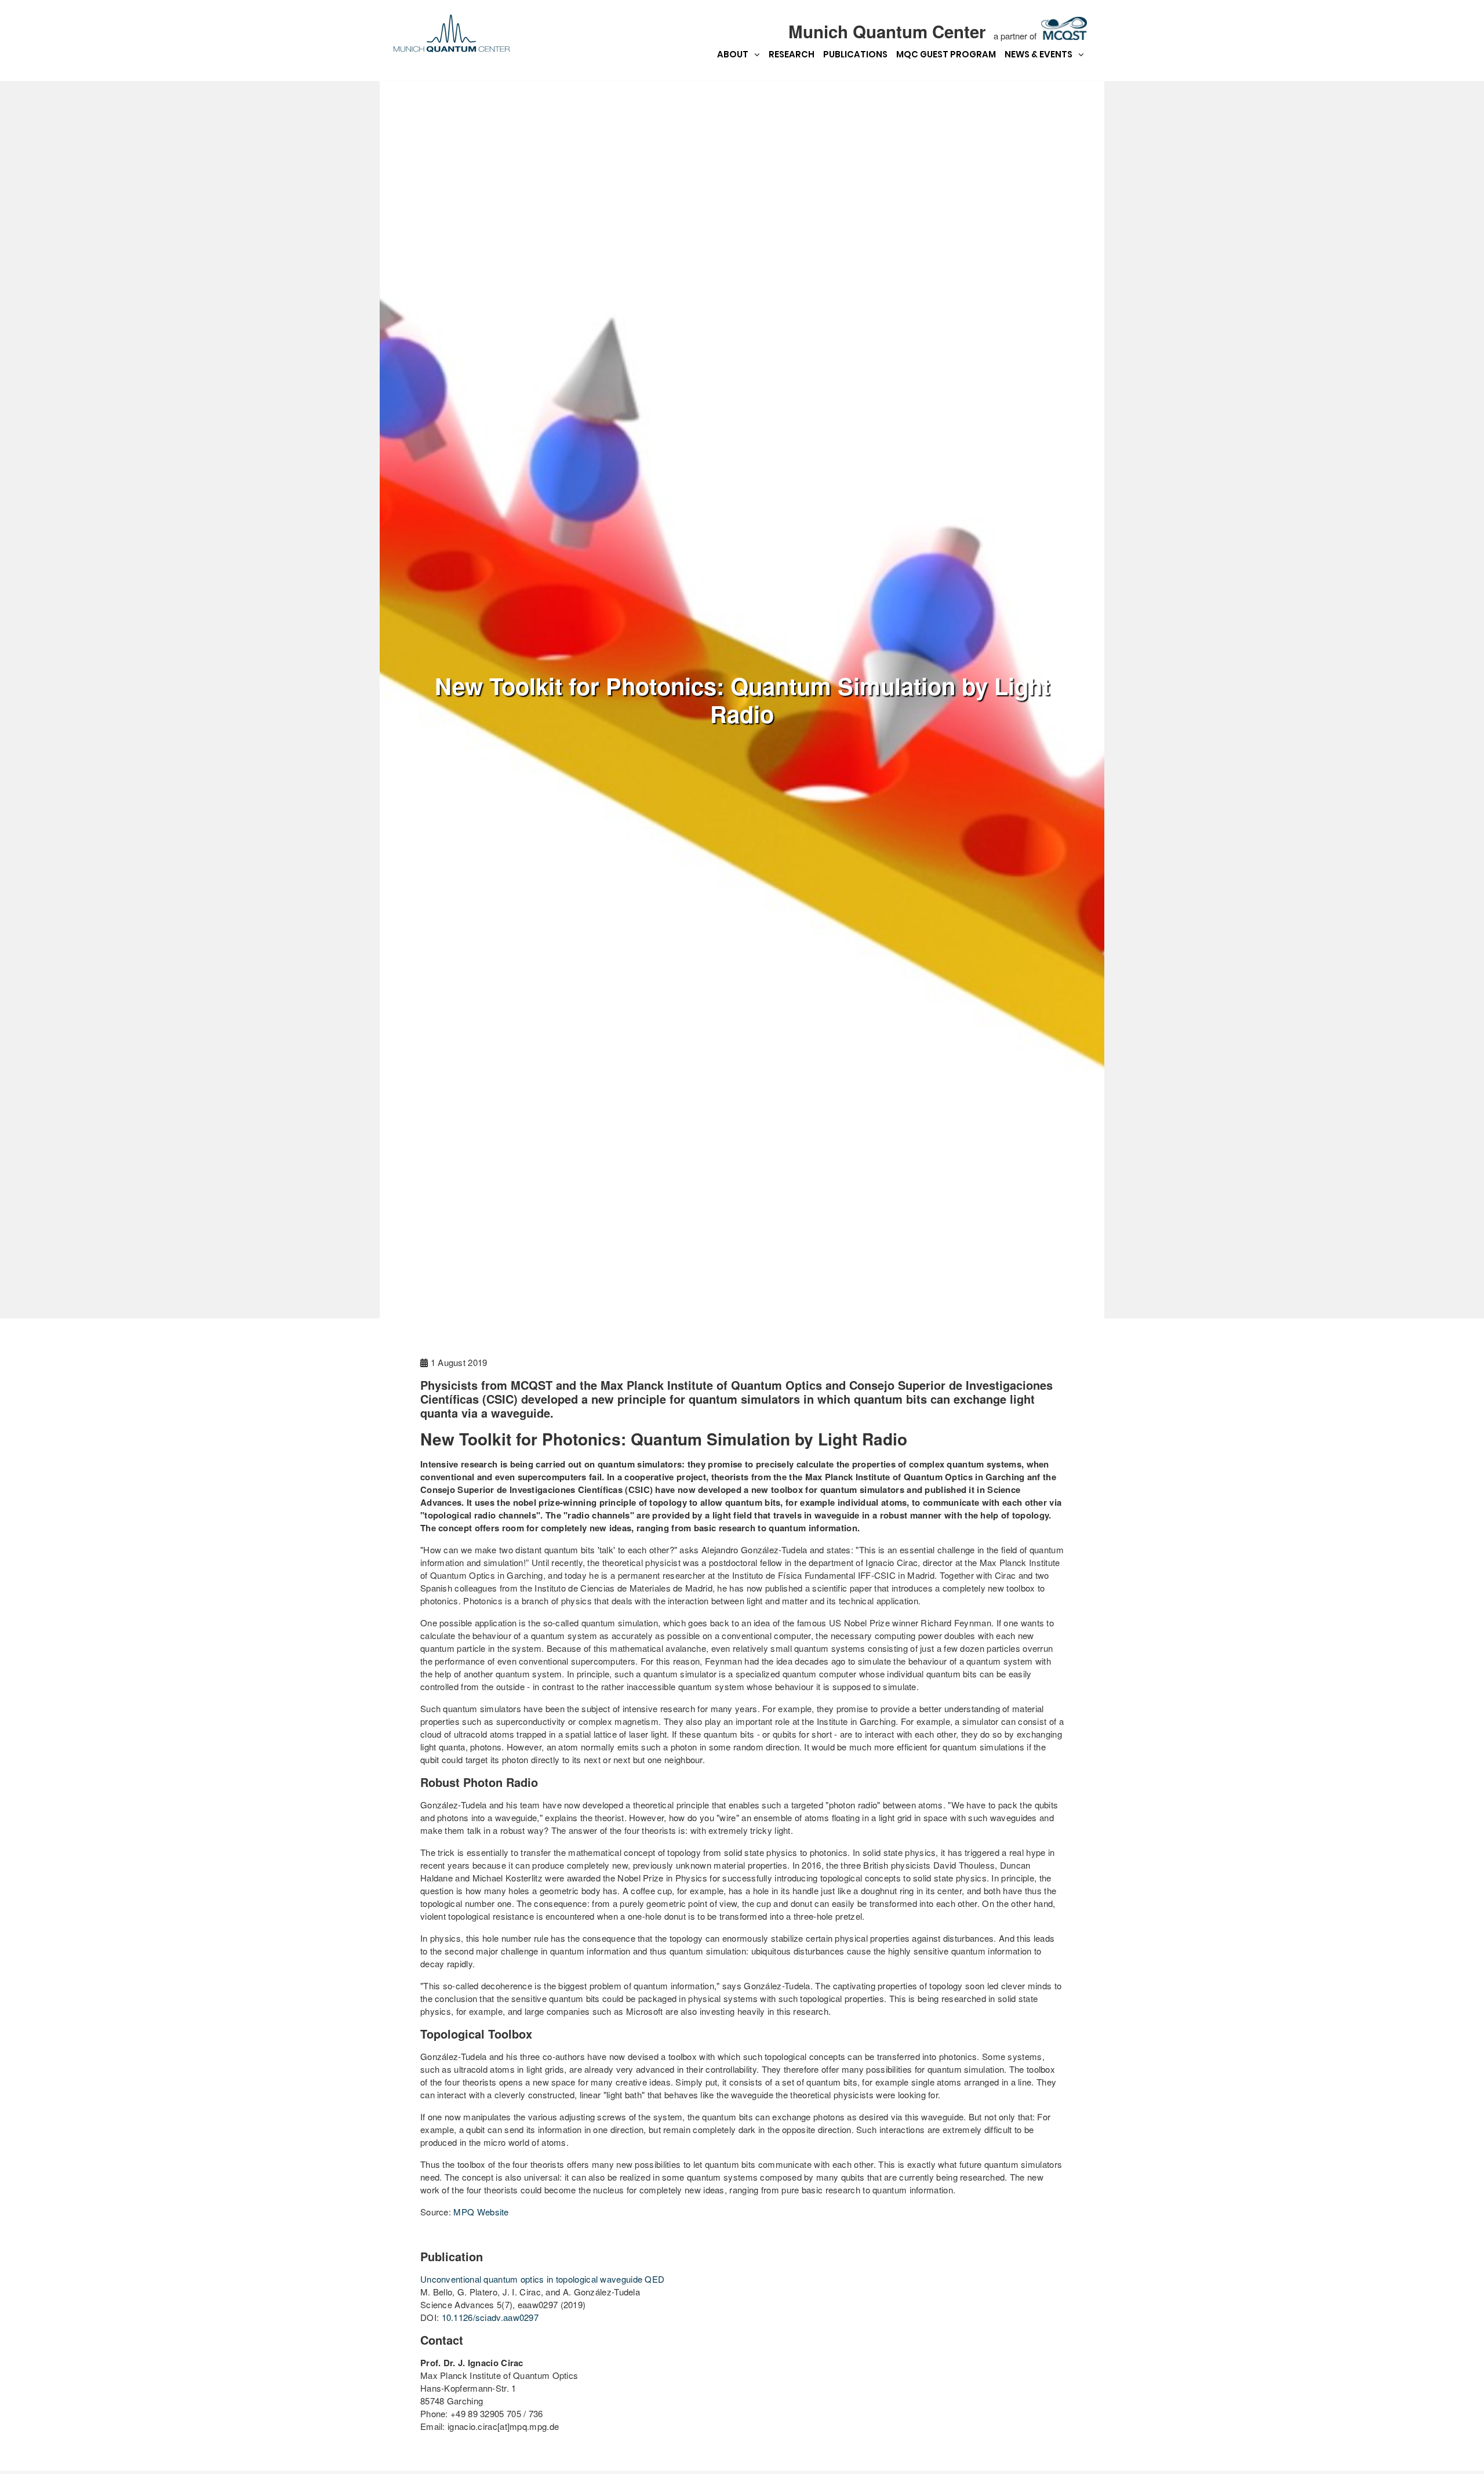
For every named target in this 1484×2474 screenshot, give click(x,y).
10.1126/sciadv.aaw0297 (490, 2317)
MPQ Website (481, 2212)
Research (792, 54)
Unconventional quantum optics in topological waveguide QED (542, 2279)
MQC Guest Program (946, 54)
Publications (855, 54)
